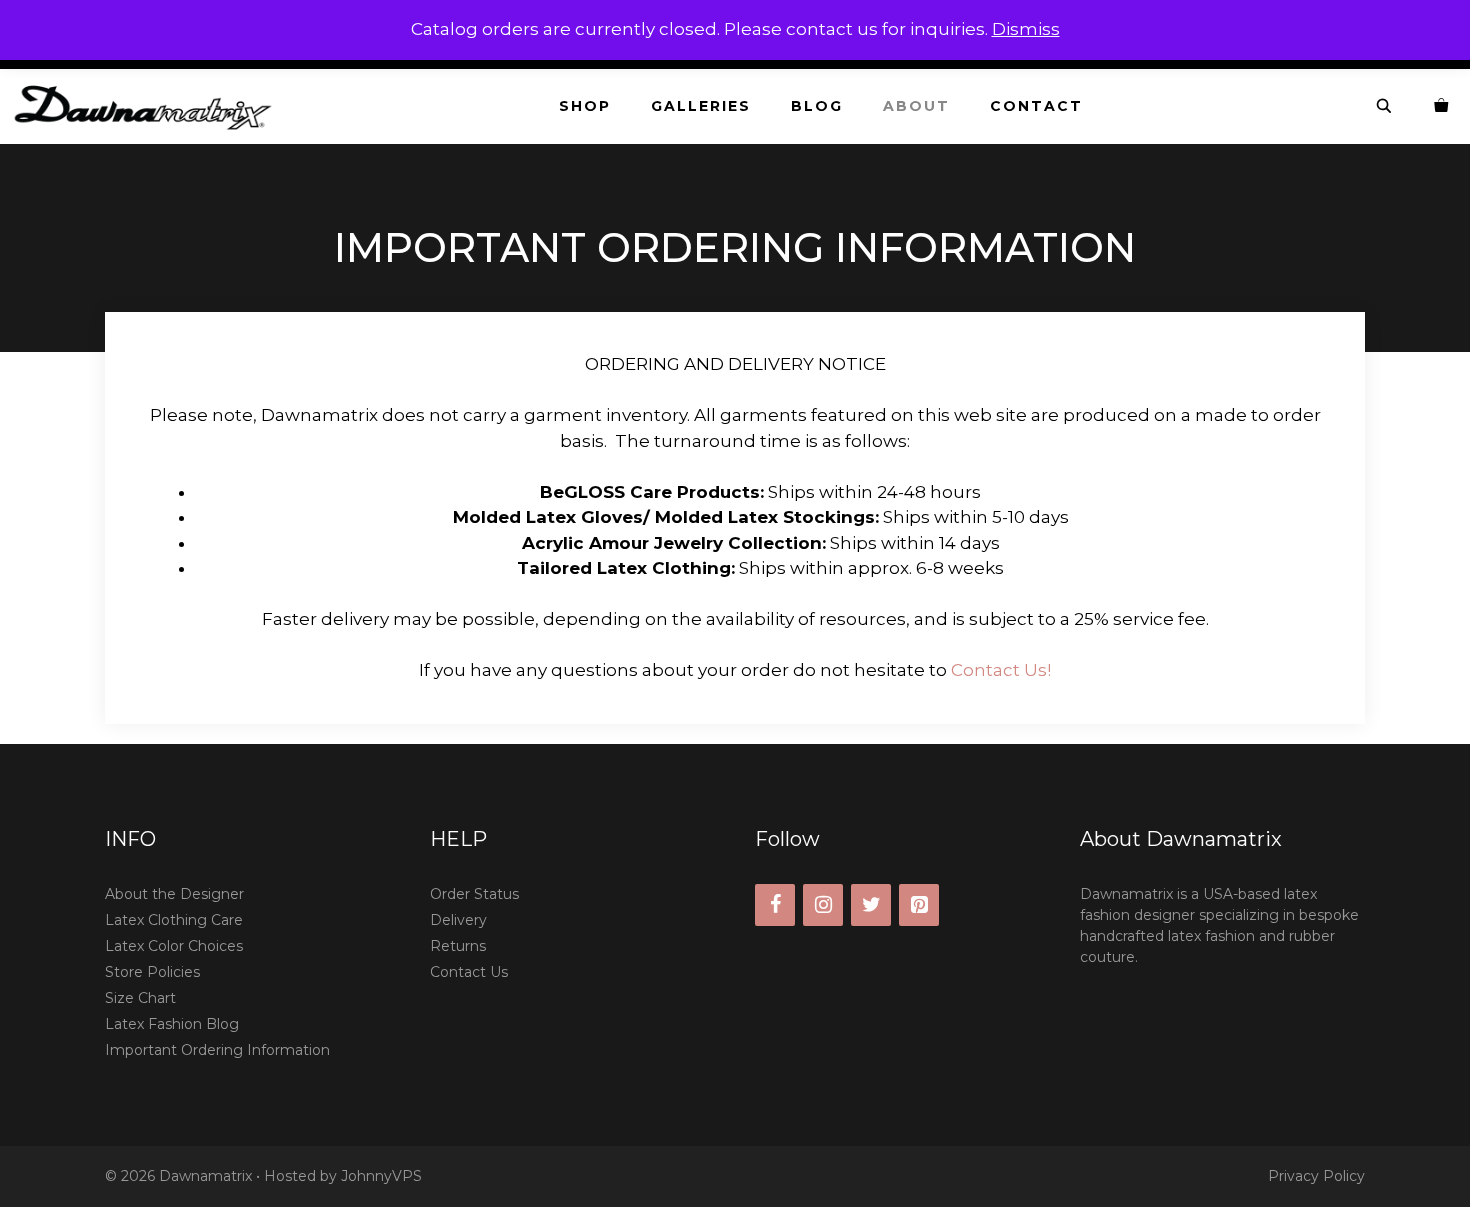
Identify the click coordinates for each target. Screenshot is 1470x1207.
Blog (817, 106)
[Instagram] (823, 905)
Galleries (701, 106)
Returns (458, 946)
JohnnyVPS (381, 1176)
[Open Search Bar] (1385, 106)
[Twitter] (871, 905)
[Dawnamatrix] (148, 106)
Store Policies (152, 972)
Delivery (458, 920)
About (916, 106)
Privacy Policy (1316, 1176)
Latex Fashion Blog (172, 1024)
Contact (1036, 106)
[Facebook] (775, 905)
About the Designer (174, 894)
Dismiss (1026, 29)
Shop (585, 106)
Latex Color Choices (174, 946)
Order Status (474, 894)
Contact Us (469, 972)
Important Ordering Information (217, 1050)
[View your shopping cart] (1442, 106)
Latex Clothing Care (174, 920)
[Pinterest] (919, 905)
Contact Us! (1001, 670)
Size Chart (140, 998)
